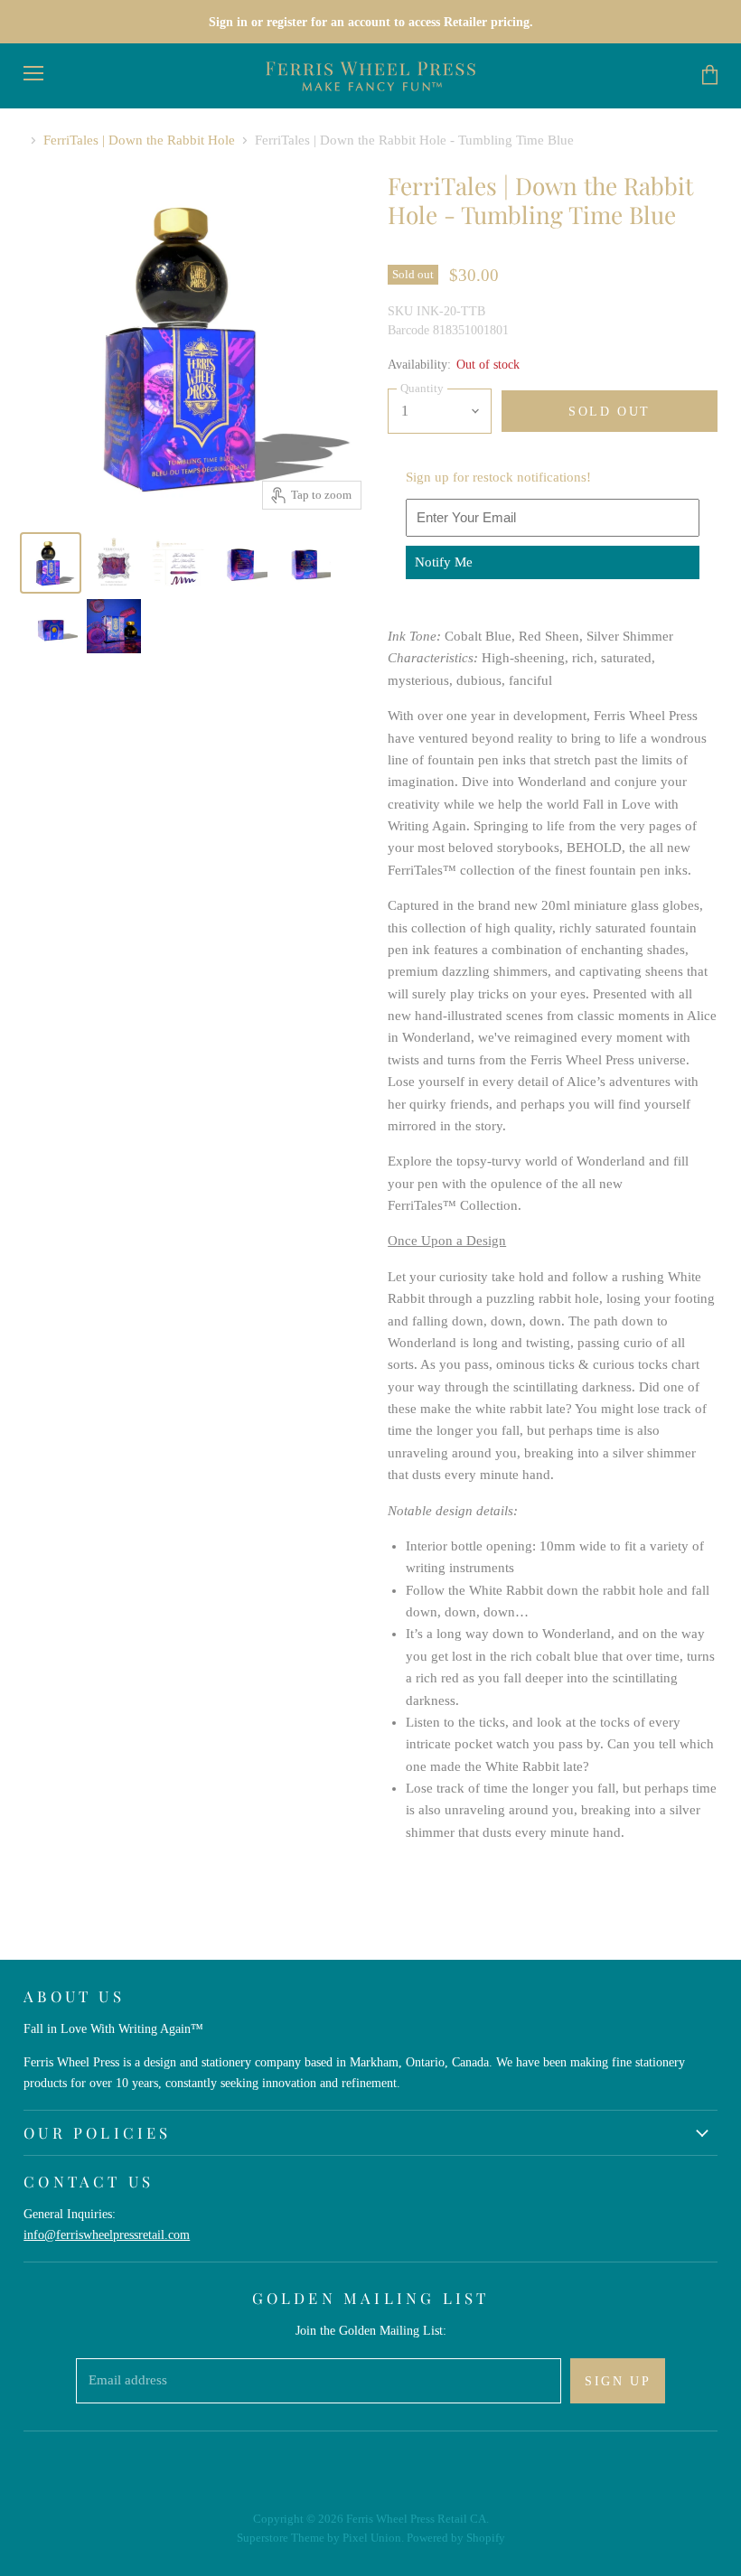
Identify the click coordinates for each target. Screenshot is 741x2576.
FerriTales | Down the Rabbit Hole (139, 140)
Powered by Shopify (456, 2538)
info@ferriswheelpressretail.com (107, 2234)
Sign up (618, 2381)
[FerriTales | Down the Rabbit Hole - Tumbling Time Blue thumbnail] (51, 563)
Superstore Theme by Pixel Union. (320, 2538)
